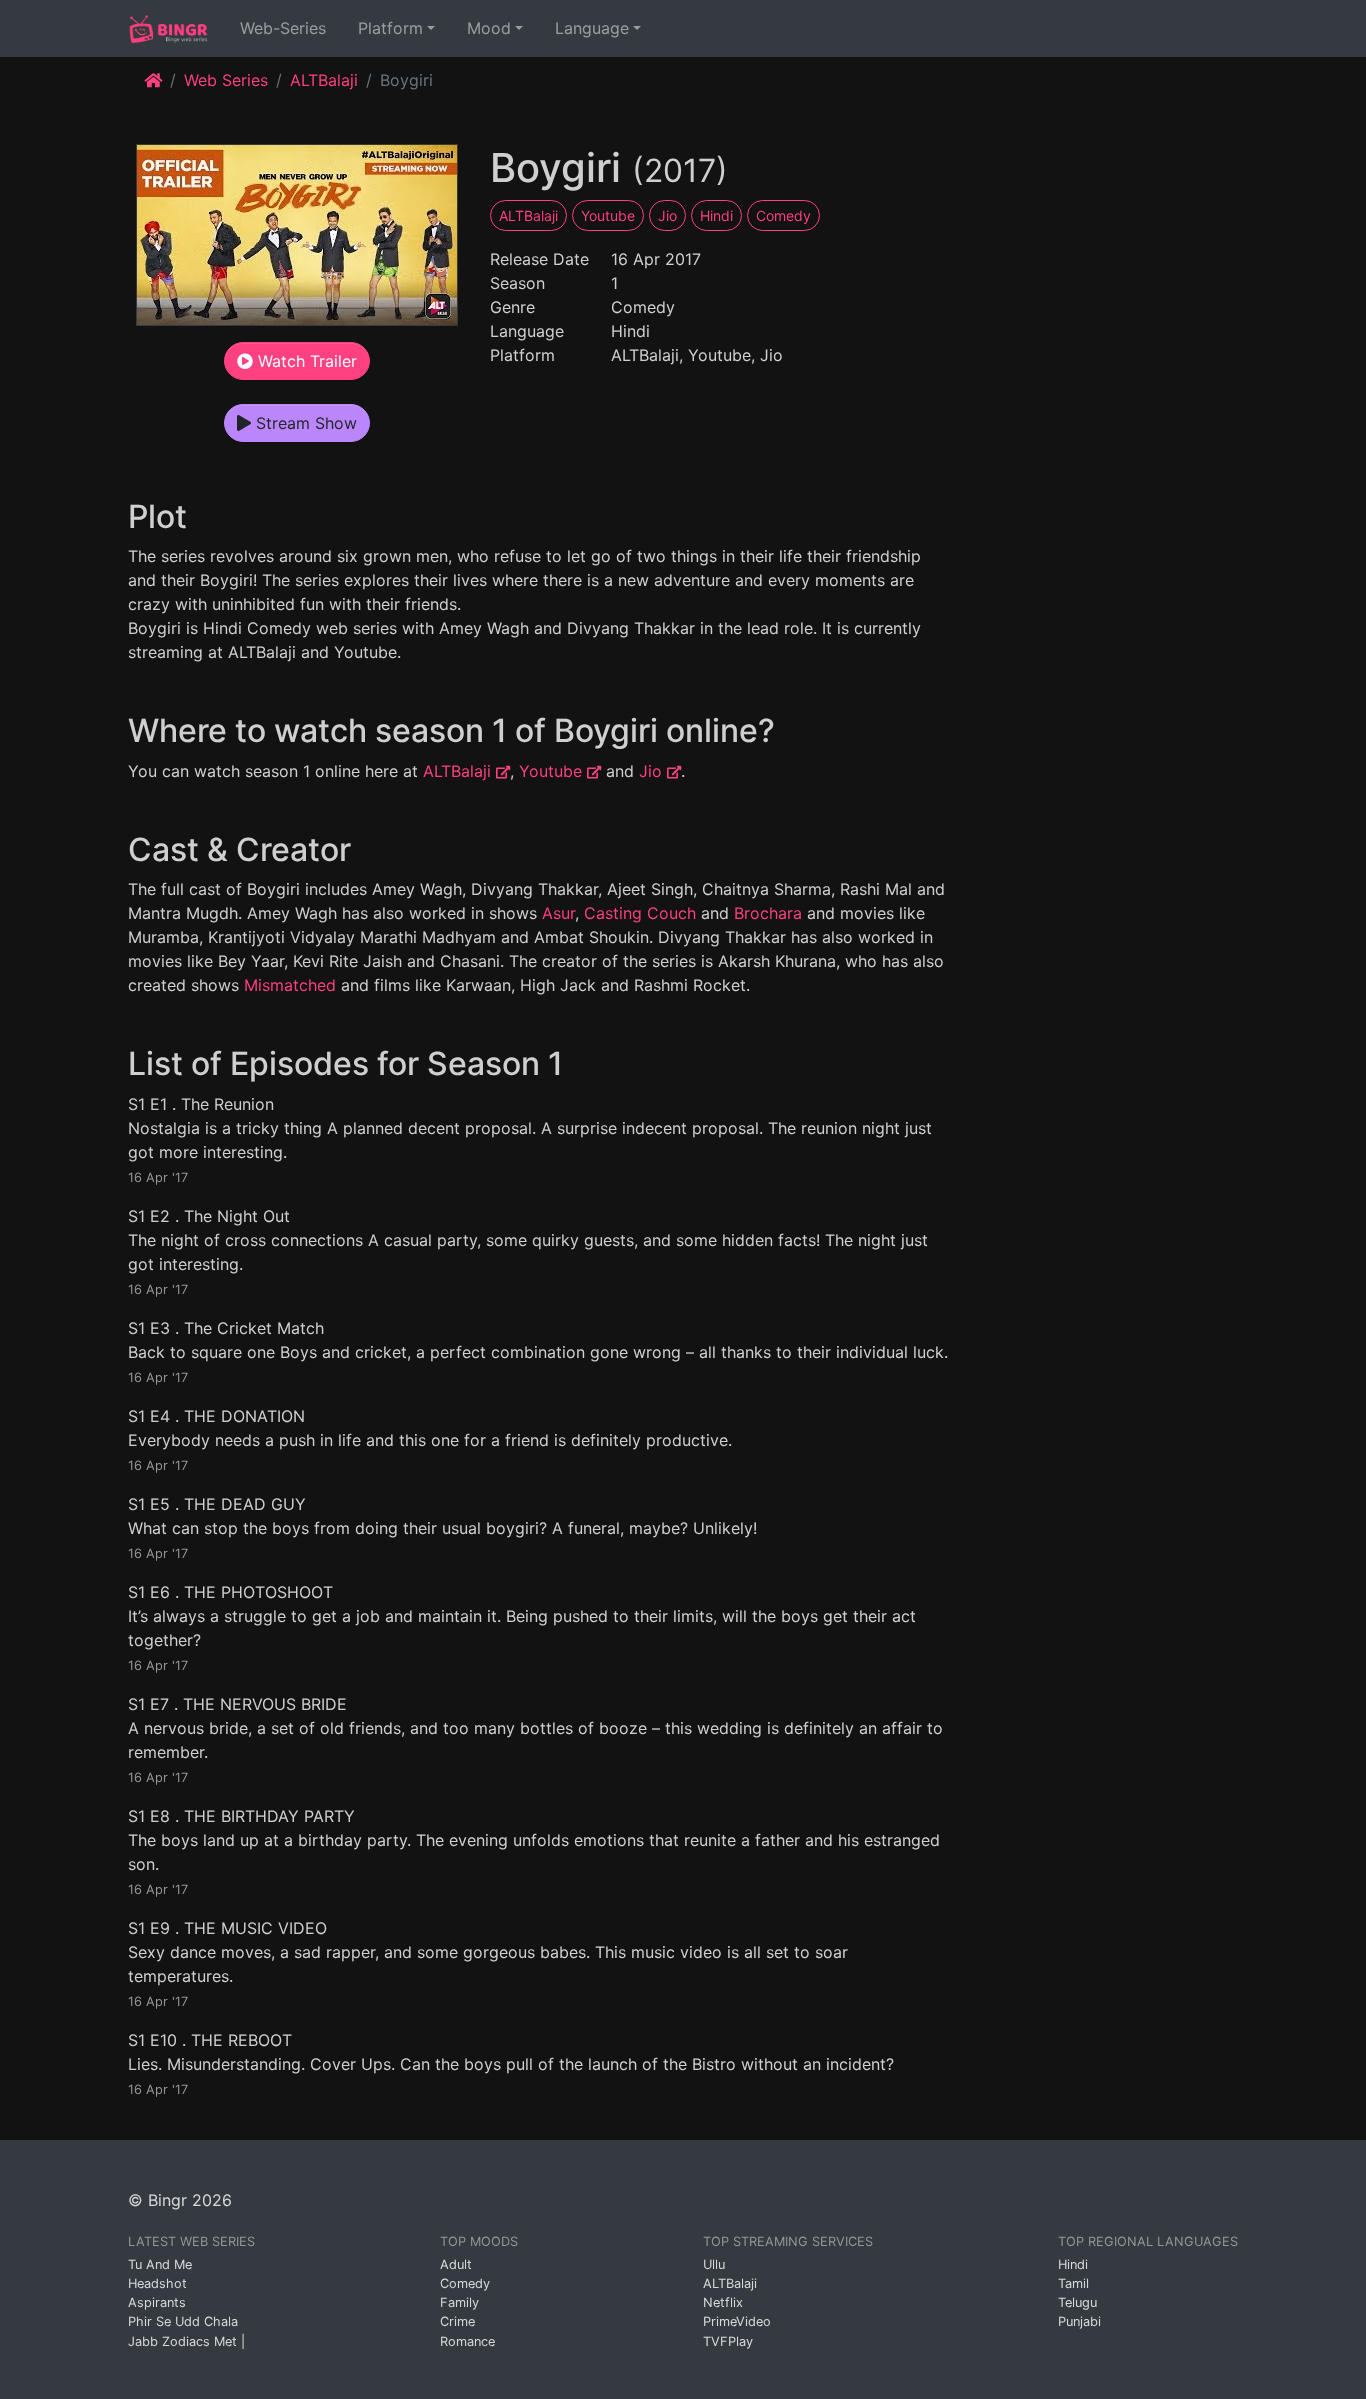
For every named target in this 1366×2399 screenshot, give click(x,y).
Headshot (157, 2283)
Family (459, 2302)
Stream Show (304, 423)
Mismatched (290, 985)
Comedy (783, 215)
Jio (667, 215)
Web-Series (287, 27)
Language (592, 28)
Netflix (723, 2302)
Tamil (1073, 2283)
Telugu (1077, 2302)
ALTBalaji (324, 80)
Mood (489, 28)
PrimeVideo (737, 2321)
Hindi (716, 215)
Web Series (226, 80)
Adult (456, 2264)
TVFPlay (728, 2341)
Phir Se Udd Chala (183, 2321)
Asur (558, 913)
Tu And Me (160, 2264)
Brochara (768, 913)
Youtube (608, 215)
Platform (390, 28)
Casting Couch (640, 913)
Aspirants (157, 2302)
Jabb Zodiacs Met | (186, 2341)
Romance (467, 2341)
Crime (457, 2321)
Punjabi (1079, 2321)
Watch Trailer (305, 361)
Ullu (714, 2264)
